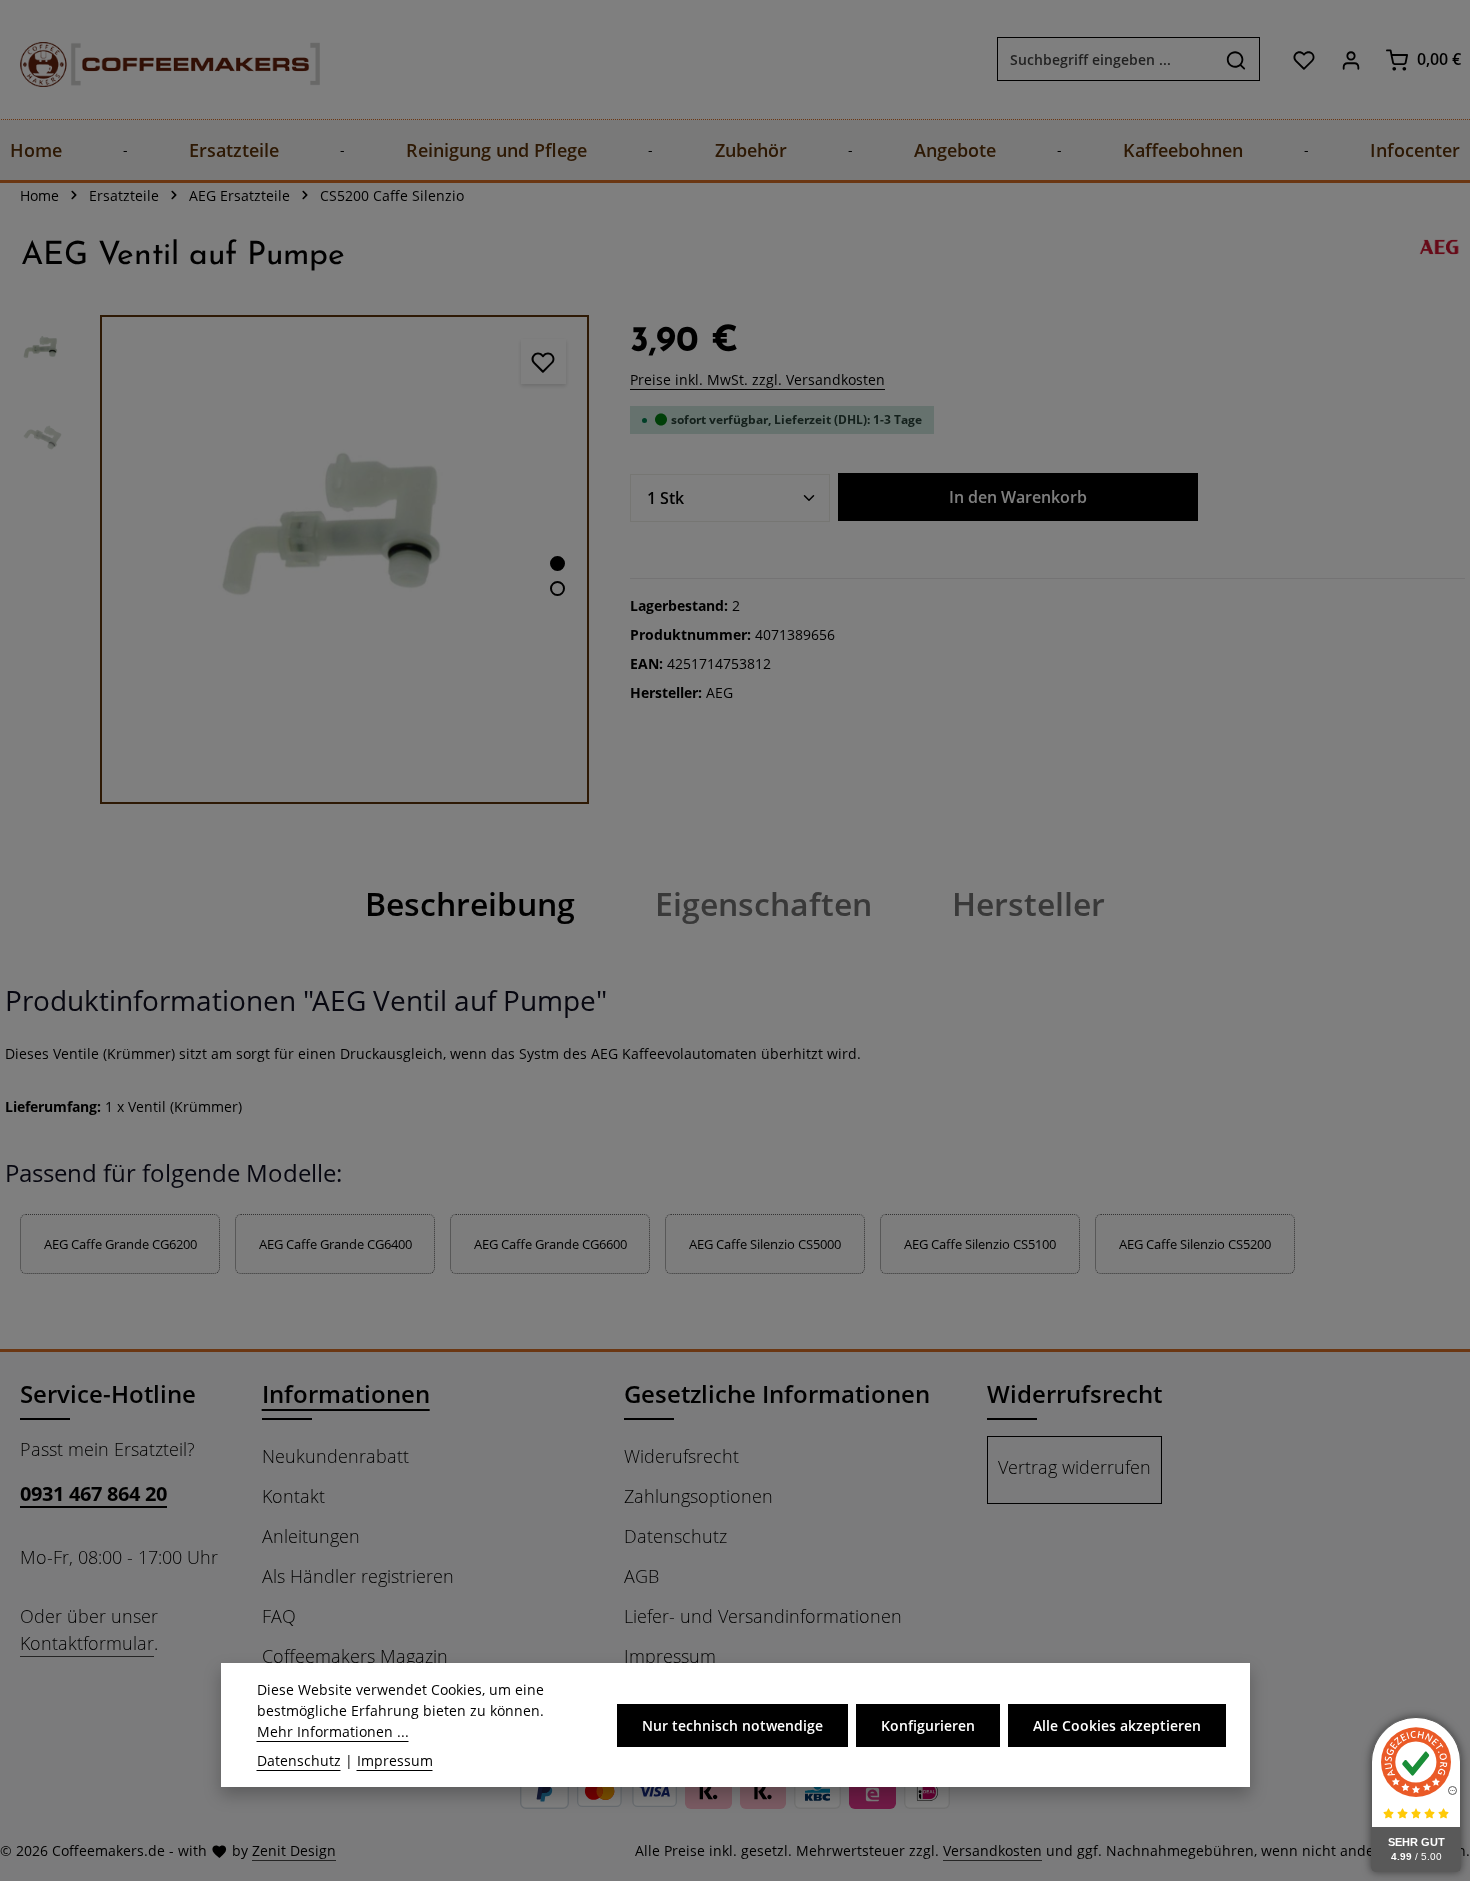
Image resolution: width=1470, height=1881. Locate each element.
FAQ (279, 1616)
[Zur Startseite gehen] (150, 59)
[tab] (470, 904)
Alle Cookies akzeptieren (1117, 1724)
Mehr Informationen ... (333, 1731)
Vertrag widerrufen (1074, 1467)
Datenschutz (675, 1536)
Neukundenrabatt (335, 1456)
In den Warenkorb (1018, 497)
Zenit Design (294, 1850)
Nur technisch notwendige (732, 1724)
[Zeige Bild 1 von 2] (557, 563)
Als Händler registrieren (358, 1576)
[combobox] (1105, 60)
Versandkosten (992, 1850)
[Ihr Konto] (1350, 59)
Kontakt (293, 1496)
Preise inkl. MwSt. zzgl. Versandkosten (757, 379)
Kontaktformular (87, 1643)
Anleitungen (311, 1536)
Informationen (346, 1393)
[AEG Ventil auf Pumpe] (344, 559)
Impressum (670, 1656)
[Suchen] (1236, 60)
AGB (641, 1576)
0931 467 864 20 (93, 1493)
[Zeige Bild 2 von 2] (557, 588)
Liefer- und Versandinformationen (763, 1616)
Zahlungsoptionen (698, 1496)
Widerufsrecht (681, 1456)
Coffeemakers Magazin (355, 1656)
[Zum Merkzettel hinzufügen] (543, 361)
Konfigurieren (928, 1724)
